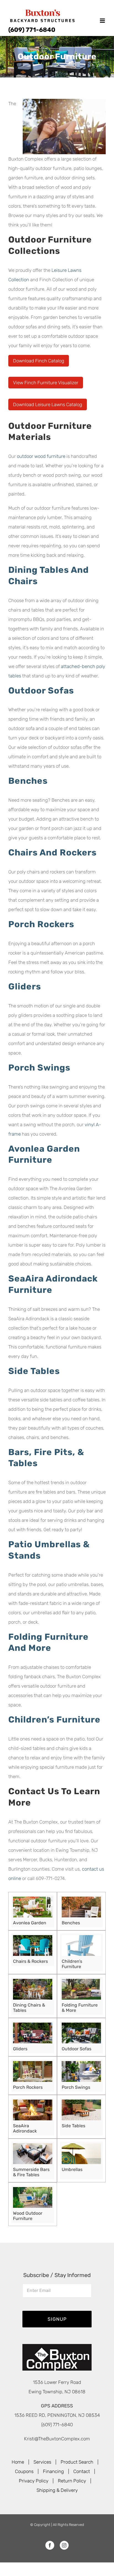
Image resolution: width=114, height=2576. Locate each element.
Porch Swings (39, 1068)
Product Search (77, 2462)
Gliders (25, 987)
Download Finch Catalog (39, 361)
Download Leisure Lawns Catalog (48, 404)
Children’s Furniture (54, 1720)
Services (42, 2462)
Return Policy (72, 2480)
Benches (28, 781)
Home (18, 2462)
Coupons (24, 2471)
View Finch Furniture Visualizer (46, 383)
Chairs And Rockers (52, 853)
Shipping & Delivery (57, 2490)
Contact (82, 2471)
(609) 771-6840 (32, 30)
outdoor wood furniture (41, 456)
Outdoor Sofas (41, 691)
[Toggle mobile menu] (103, 21)
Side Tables (34, 1371)
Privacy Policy (34, 2480)
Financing (53, 2471)
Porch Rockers (41, 924)
